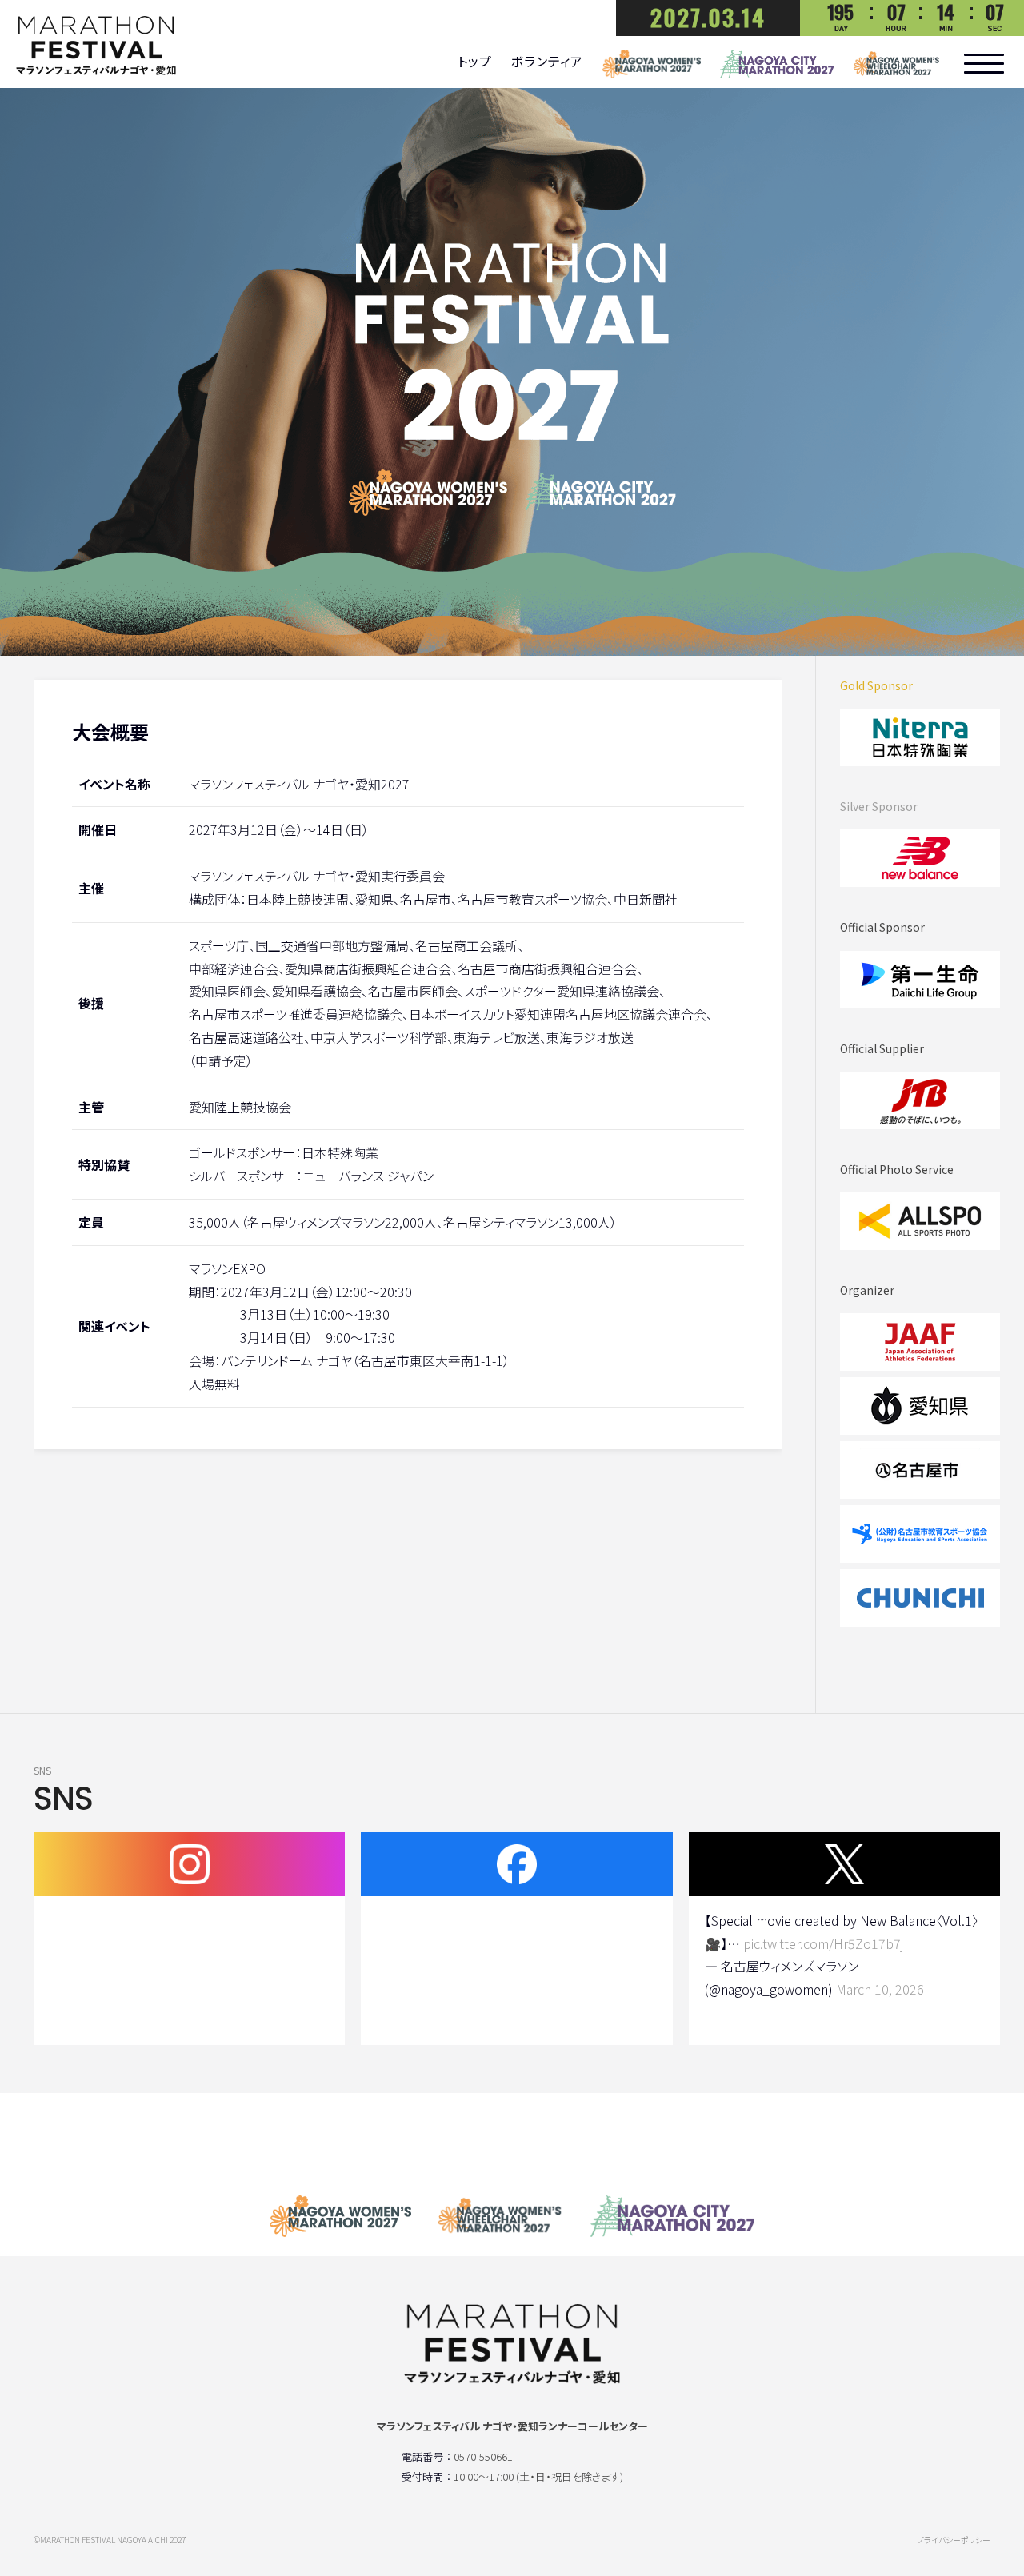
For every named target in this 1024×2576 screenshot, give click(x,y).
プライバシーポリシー (954, 2540)
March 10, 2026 (880, 1989)
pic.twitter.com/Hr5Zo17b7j (823, 1943)
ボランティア (547, 61)
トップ (475, 61)
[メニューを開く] (984, 64)
